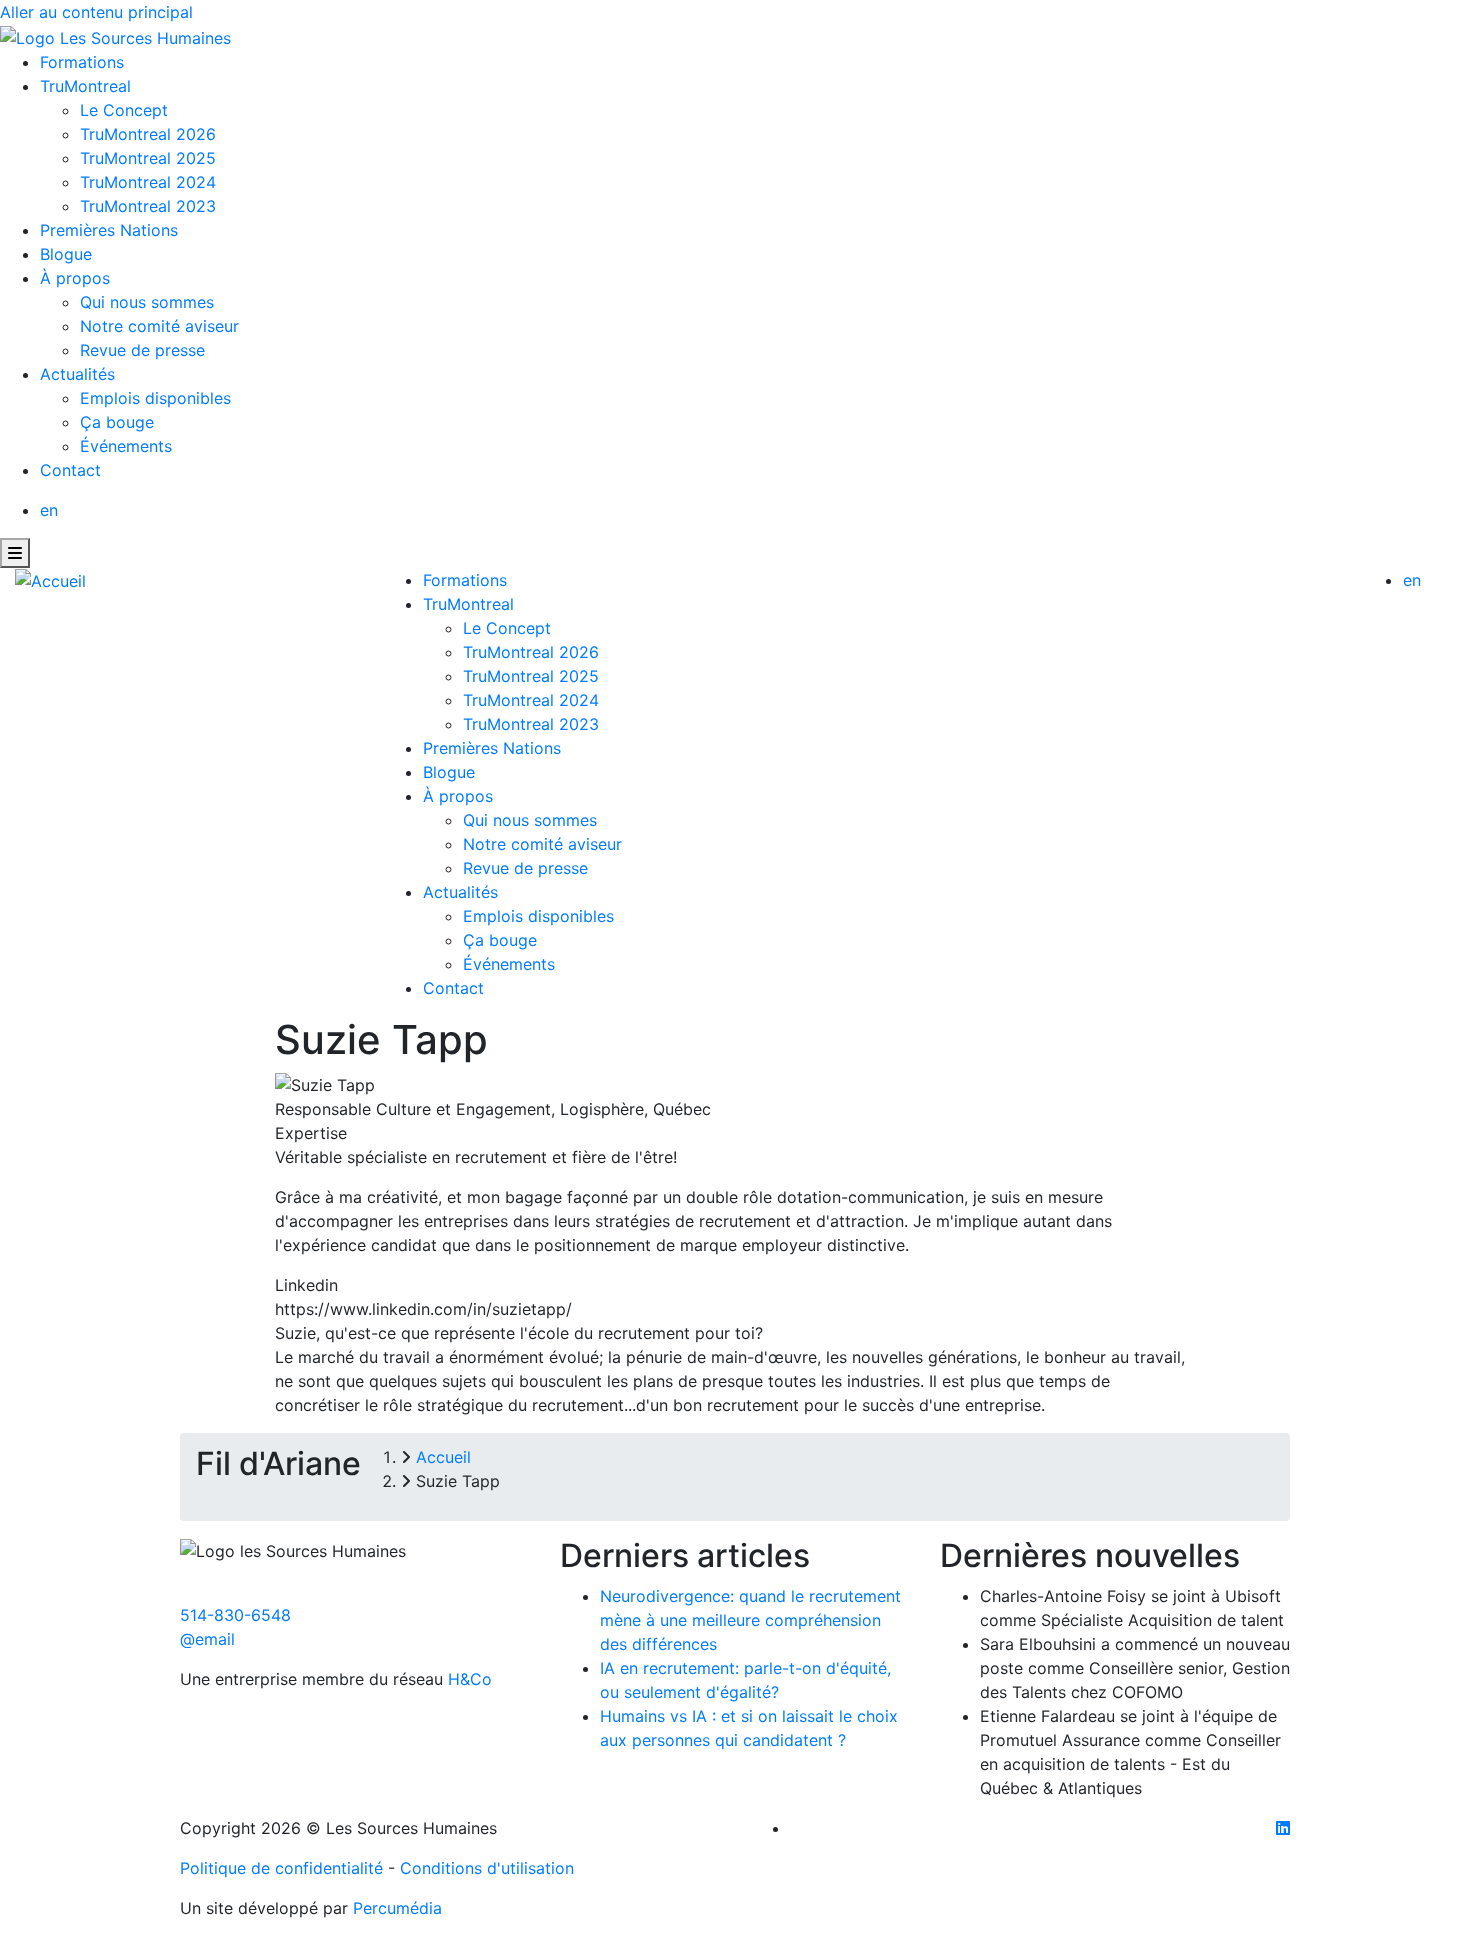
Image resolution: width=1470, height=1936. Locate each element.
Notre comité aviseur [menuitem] (159, 326)
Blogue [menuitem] (66, 254)
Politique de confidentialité (281, 1868)
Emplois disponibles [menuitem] (155, 398)
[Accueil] (50, 580)
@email (207, 1639)
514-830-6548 (235, 1615)
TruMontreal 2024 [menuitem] (148, 182)
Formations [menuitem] (82, 62)
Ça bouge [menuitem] (117, 422)
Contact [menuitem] (70, 470)
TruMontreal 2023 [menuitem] (148, 206)
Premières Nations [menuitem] (109, 230)
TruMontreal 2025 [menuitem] (148, 158)
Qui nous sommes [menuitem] (147, 302)
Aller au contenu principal (96, 12)
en (49, 510)
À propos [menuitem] (75, 278)
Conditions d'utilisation (487, 1868)
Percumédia (397, 1908)
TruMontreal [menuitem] (85, 86)
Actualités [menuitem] (77, 374)
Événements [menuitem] (126, 446)
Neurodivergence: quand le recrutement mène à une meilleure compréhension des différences (750, 1620)
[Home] (115, 36)
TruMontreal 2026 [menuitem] (148, 134)
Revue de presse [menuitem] (142, 350)
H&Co (470, 1679)
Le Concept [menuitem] (124, 110)
